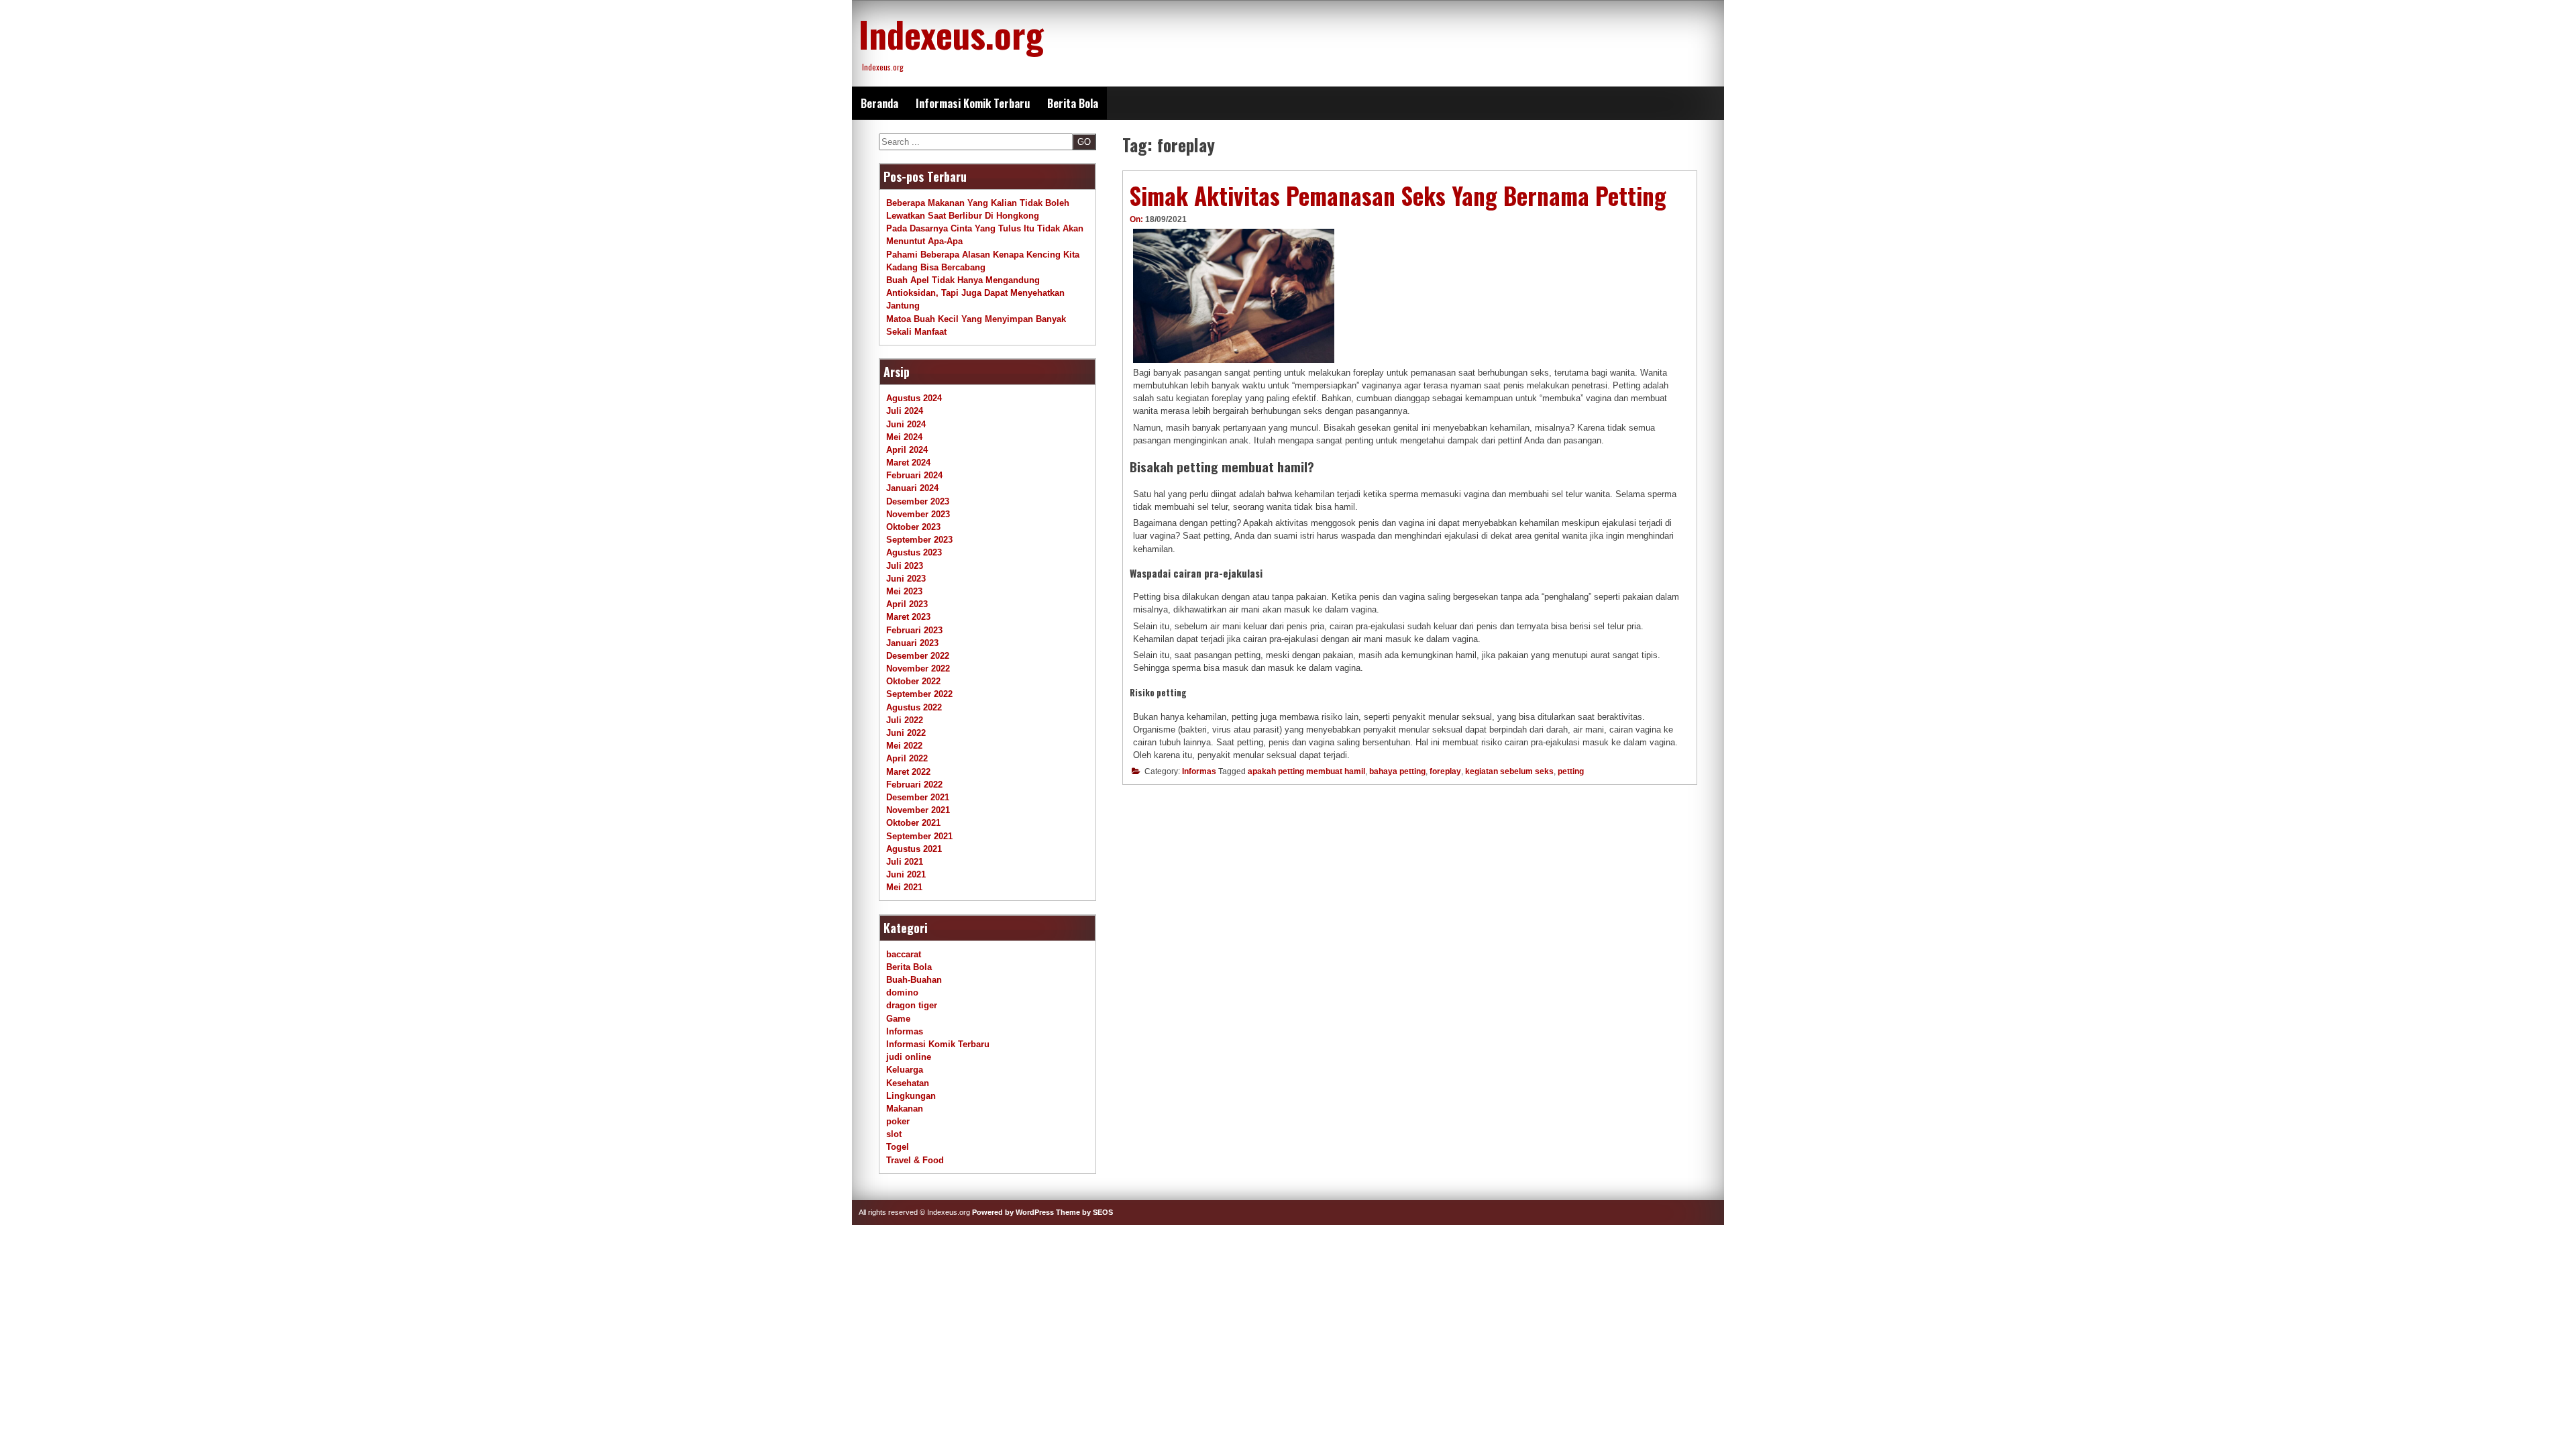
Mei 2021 (904, 887)
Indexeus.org (951, 34)
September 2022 (919, 694)
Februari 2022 (914, 785)
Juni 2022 (906, 733)
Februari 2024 (914, 475)
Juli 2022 (905, 720)
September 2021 (919, 836)
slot (894, 1134)
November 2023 (918, 514)
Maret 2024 (908, 463)
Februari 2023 (914, 630)
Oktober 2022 (913, 681)
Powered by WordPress (1013, 1212)
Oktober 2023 (913, 527)
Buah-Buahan (914, 980)
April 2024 (907, 450)
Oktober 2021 (913, 823)
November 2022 (918, 668)
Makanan (905, 1109)
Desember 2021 (918, 797)
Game (898, 1019)
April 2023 (907, 604)
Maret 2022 (908, 772)
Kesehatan (908, 1083)
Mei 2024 (904, 437)
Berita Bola (1073, 103)
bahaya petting (1397, 771)
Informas (1199, 771)
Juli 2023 (905, 566)
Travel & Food (915, 1160)
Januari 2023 (912, 643)
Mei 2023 (904, 591)
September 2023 (919, 540)
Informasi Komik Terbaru (973, 103)
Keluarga (905, 1070)
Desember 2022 (918, 656)
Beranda (879, 103)
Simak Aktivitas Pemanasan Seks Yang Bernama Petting (1398, 195)
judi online (909, 1057)
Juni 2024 (906, 424)
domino (902, 992)
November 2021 (918, 810)
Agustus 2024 (914, 398)
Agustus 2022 (914, 707)
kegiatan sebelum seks (1509, 771)
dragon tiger (912, 1005)
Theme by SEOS (1084, 1212)
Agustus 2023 (914, 552)
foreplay (1445, 771)
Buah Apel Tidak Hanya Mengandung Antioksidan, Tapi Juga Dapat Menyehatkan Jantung (975, 293)
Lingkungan (911, 1096)
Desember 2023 (918, 501)
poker (898, 1121)
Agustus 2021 (914, 849)
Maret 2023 (908, 617)
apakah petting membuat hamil (1306, 771)
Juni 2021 (906, 874)
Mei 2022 (904, 746)
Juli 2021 (905, 862)
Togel (898, 1147)
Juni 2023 (906, 579)
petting (1571, 771)
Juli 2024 (905, 411)
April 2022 (907, 758)
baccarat (904, 954)
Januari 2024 (912, 488)
